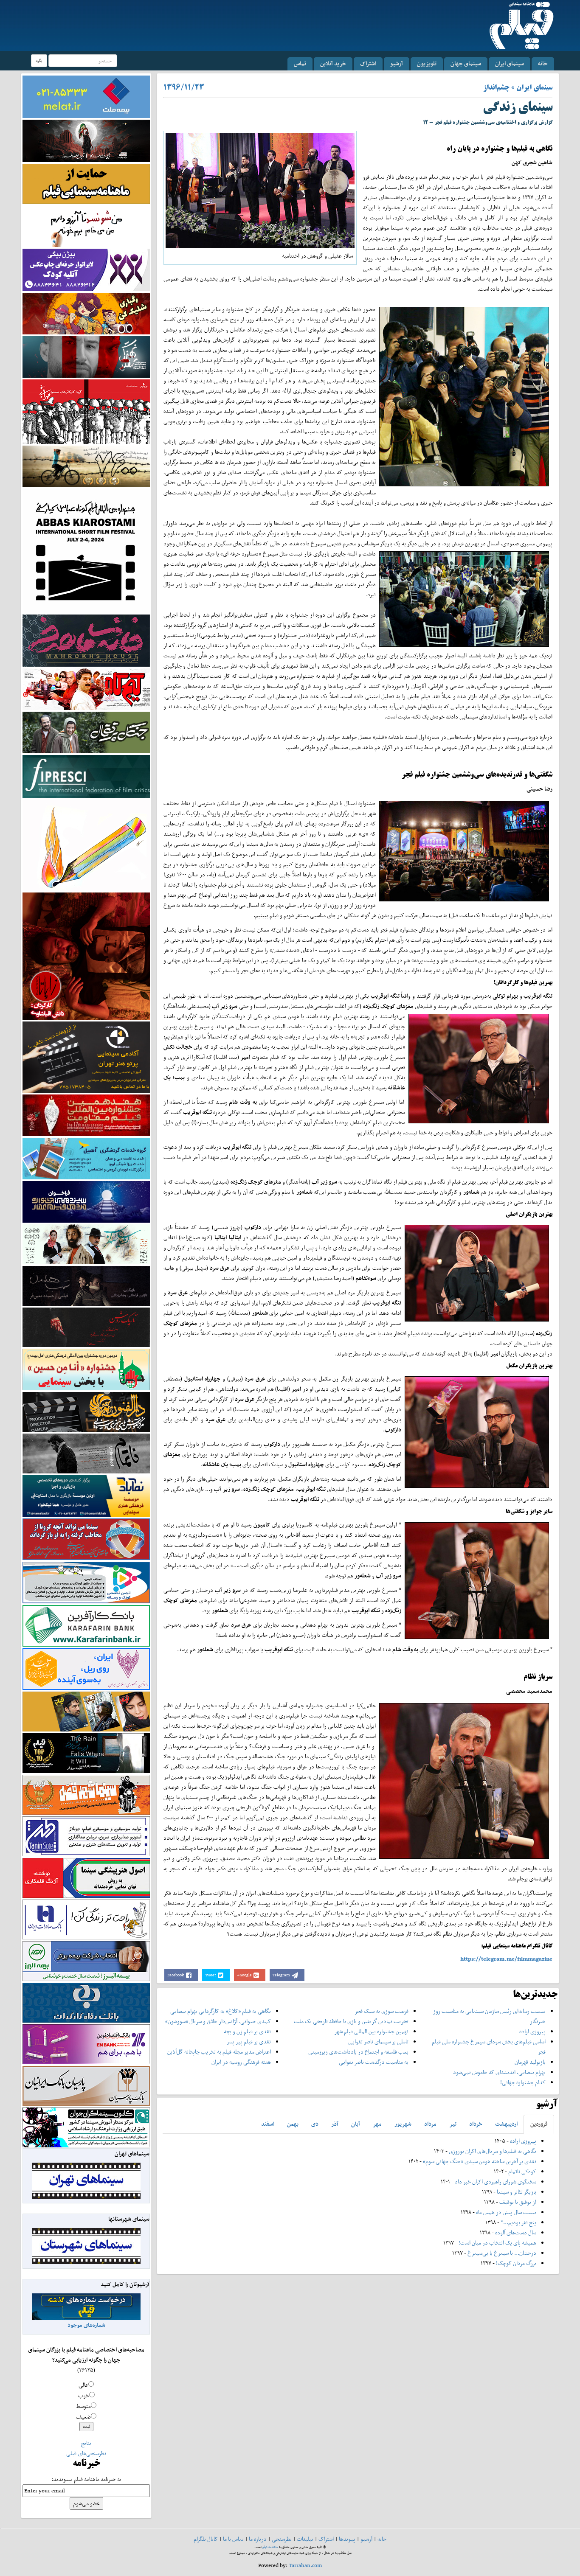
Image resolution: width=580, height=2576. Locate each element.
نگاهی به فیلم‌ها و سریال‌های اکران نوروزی (493, 2151)
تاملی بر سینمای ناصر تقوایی (378, 2041)
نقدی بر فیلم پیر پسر (249, 2041)
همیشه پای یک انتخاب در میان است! (497, 2243)
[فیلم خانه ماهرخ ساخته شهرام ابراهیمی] (86, 640)
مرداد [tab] (430, 2124)
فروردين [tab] (539, 2124)
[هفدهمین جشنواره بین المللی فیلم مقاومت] (86, 1115)
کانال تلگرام (206, 2539)
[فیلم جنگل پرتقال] (86, 732)
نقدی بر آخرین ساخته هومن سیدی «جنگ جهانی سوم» (480, 2161)
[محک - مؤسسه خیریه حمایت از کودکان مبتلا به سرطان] (86, 226)
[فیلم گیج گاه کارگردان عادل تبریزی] (86, 689)
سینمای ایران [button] (510, 63)
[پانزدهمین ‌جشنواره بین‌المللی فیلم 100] (86, 140)
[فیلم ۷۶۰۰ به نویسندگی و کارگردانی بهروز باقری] (86, 466)
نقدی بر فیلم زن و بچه (247, 2031)
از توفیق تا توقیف (517, 2202)
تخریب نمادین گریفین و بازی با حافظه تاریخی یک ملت (351, 2021)
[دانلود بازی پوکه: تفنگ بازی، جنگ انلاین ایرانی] (86, 313)
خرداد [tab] (476, 2124)
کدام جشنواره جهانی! (523, 2082)
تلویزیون (427, 63)
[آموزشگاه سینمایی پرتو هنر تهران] (86, 1056)
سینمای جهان (466, 63)
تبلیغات (305, 2539)
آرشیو (397, 63)
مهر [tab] (377, 2124)
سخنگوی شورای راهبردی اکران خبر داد (496, 2182)
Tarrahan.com (305, 2565)
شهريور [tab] (403, 2124)
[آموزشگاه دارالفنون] (86, 1412)
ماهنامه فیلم (270, 2547)
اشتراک (368, 63)
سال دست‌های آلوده (516, 2232)
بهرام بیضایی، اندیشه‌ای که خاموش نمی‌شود (499, 2072)
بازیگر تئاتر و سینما (517, 2192)
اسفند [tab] (268, 2124)
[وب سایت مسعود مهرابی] (86, 844)
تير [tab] (453, 2124)
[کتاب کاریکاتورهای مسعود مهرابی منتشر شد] (86, 411)
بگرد (39, 60)
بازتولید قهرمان (530, 2062)
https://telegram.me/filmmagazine (506, 1959)
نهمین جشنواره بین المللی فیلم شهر (371, 2031)
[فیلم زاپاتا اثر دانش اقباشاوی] (86, 955)
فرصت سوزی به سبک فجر (382, 2011)
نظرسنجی (282, 2539)
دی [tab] (315, 2124)
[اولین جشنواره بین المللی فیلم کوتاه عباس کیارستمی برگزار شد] (86, 550)
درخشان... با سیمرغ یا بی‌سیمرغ (502, 2253)
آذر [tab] (335, 2124)
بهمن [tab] (293, 2124)
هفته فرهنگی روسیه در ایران (241, 2062)
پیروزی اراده (532, 2031)
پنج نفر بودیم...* (518, 2222)
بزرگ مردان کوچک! (516, 2263)
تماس (300, 63)
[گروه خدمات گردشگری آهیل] (86, 1158)
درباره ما (258, 2539)
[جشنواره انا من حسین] (86, 1369)
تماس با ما (233, 2539)
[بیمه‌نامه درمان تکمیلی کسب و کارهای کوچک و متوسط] (86, 96)
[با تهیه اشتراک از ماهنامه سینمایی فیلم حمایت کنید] (86, 183)
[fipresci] (86, 776)
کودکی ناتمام (522, 2171)
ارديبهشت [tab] (506, 2124)
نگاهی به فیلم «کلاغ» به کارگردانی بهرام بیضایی (221, 2011)
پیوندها (347, 2539)
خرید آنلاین (333, 63)
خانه (543, 63)
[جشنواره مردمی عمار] (86, 1201)
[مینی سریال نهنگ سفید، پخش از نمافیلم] (86, 356)
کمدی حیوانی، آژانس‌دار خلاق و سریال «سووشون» (218, 2021)
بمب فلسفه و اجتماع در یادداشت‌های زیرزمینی (358, 2052)
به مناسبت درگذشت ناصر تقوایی (374, 2062)
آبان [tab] (356, 2124)
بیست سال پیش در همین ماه (506, 2212)
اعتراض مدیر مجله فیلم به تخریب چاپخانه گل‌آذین (219, 2052)
